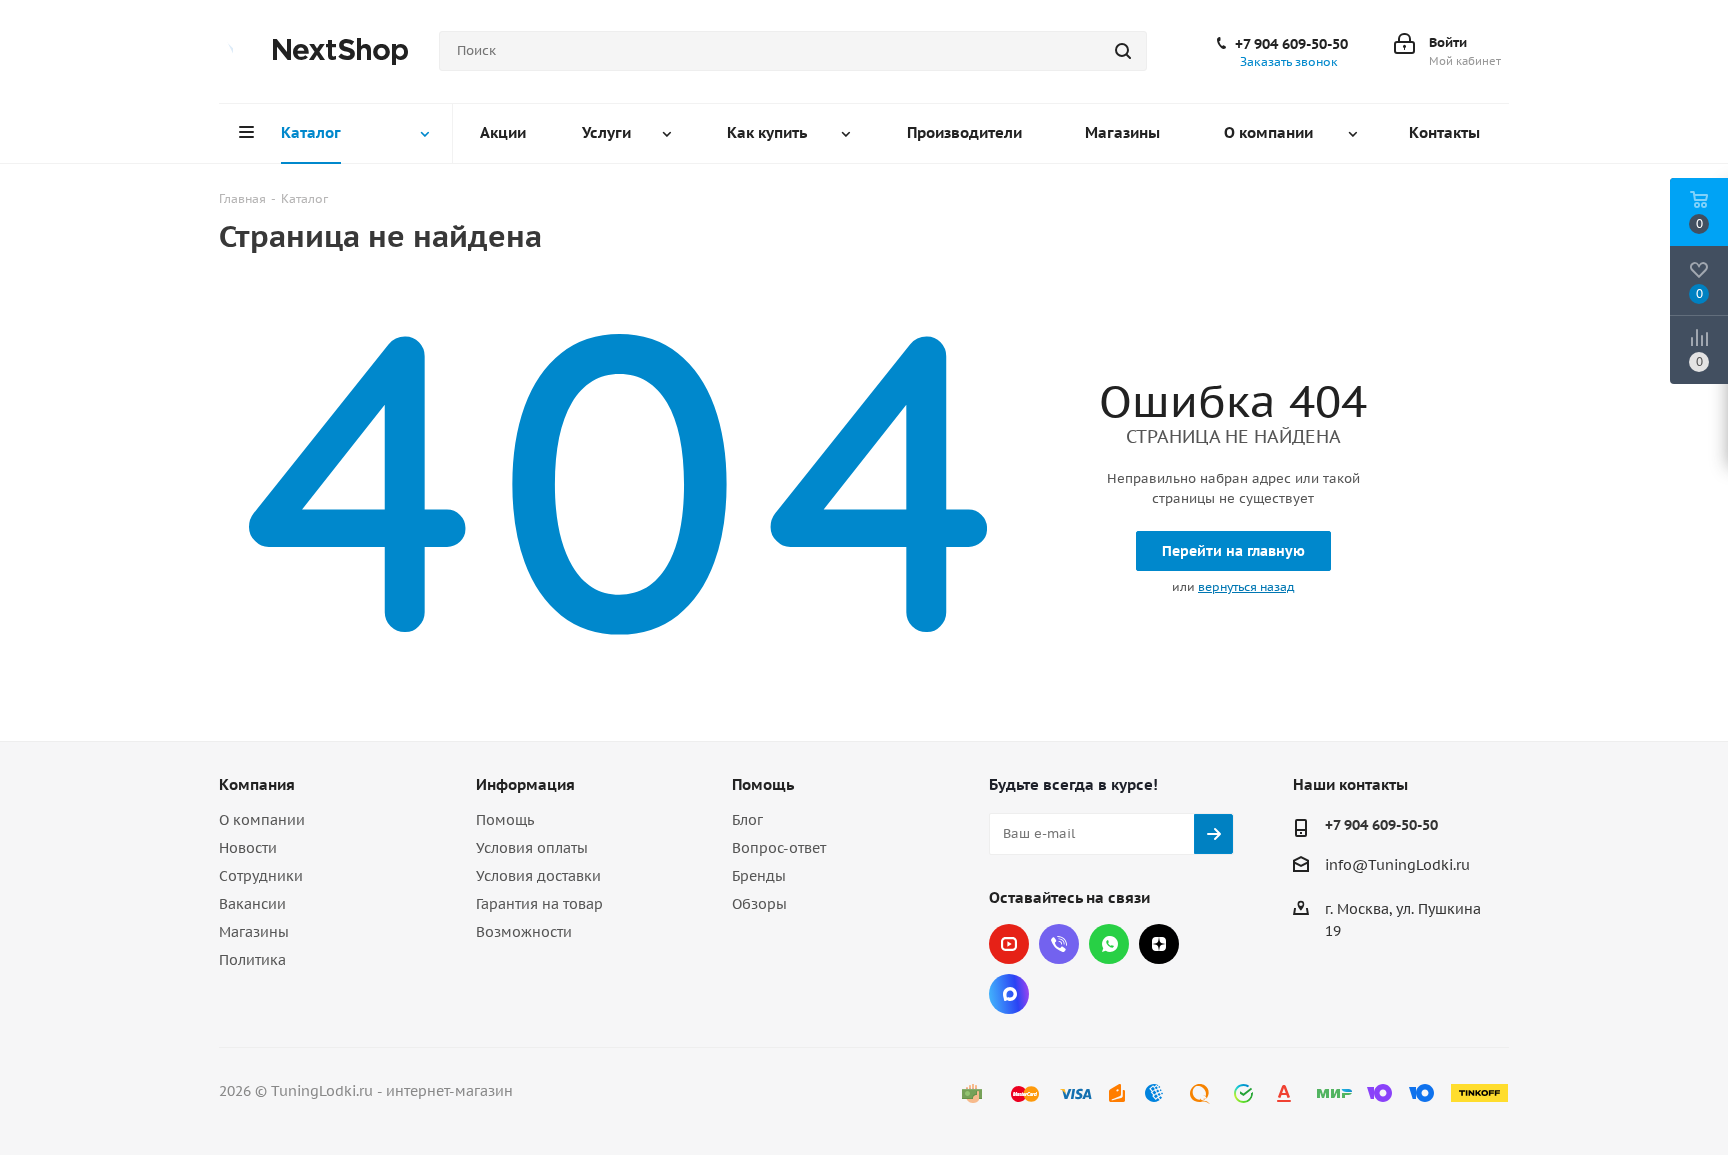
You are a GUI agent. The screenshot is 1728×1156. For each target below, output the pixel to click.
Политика (252, 960)
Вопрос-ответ (779, 848)
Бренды (759, 876)
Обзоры (759, 904)
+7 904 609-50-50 (1291, 44)
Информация (525, 784)
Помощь (505, 820)
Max (1009, 994)
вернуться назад (1246, 586)
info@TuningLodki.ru (1397, 865)
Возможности (524, 932)
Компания (257, 784)
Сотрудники (261, 876)
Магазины (254, 932)
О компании (262, 820)
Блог (747, 820)
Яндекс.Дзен (1159, 944)
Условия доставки (538, 876)
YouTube (1009, 944)
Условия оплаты (532, 848)
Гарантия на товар (539, 904)
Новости (248, 848)
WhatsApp (1109, 944)
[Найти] (1123, 51)
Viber (1059, 944)
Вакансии (252, 904)
